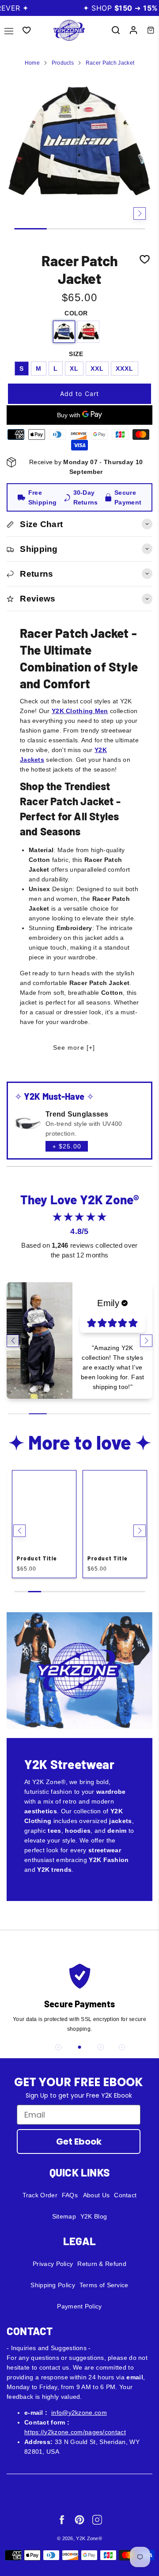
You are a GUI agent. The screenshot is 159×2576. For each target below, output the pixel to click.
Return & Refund (102, 2264)
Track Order (40, 2195)
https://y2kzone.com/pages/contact (75, 2432)
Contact (125, 2195)
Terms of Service (104, 2285)
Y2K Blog (94, 2216)
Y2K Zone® (89, 2538)
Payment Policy (79, 2306)
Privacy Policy (53, 2264)
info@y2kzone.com (79, 2413)
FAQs (70, 2195)
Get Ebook (79, 2141)
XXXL (125, 369)
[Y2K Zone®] (69, 30)
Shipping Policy (53, 2285)
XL (74, 369)
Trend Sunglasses (77, 1114)
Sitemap (64, 2216)
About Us (96, 2195)
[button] (19, 213)
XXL (97, 369)
